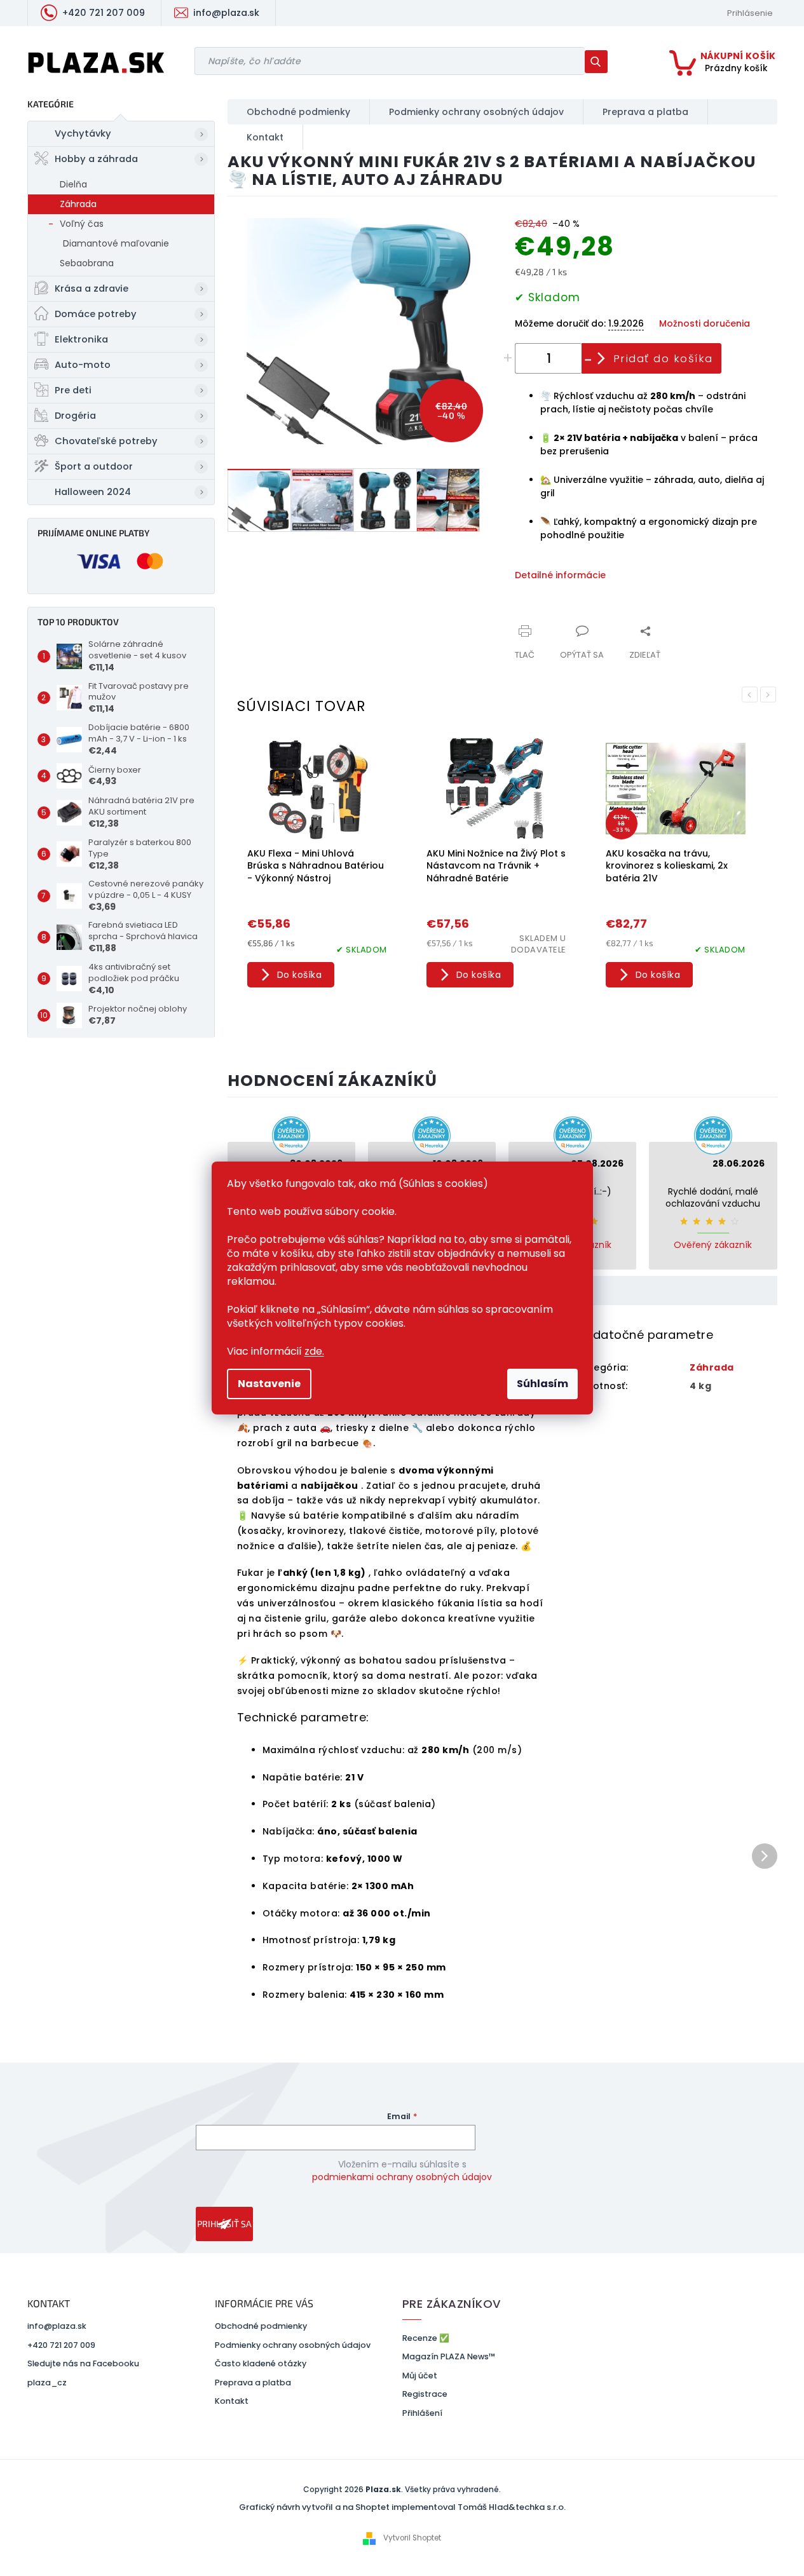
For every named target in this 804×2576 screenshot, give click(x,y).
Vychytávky (83, 133)
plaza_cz (47, 2383)
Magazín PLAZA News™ (449, 2356)
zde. (314, 1351)
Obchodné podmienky (261, 2326)
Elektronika (81, 339)
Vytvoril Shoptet (412, 2538)
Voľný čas (82, 224)
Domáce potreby (96, 314)
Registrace (425, 2394)
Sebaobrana (87, 263)
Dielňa (73, 184)
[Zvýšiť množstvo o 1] (508, 358)
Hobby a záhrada (96, 159)
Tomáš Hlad (483, 2507)
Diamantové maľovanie (116, 243)
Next (768, 695)
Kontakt (232, 2401)
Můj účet (420, 2376)
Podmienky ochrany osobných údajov (293, 2345)
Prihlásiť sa (224, 2224)
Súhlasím (542, 1384)
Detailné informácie (560, 575)
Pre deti (73, 390)
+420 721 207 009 (61, 2345)
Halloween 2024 (93, 492)
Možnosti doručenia (705, 324)
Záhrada (78, 204)
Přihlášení (422, 2413)
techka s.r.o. (541, 2507)
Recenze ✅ (426, 2338)
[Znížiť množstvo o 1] (589, 358)
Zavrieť (600, 624)
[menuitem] (299, 112)
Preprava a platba (253, 2383)
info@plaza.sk (57, 2326)
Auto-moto (83, 365)
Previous (750, 695)
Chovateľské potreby (106, 441)
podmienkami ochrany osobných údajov (402, 2177)
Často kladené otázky (261, 2363)
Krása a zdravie (92, 288)
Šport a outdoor (94, 466)
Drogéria (75, 416)
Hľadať (601, 61)
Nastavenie (269, 1384)
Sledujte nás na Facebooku (83, 2363)
